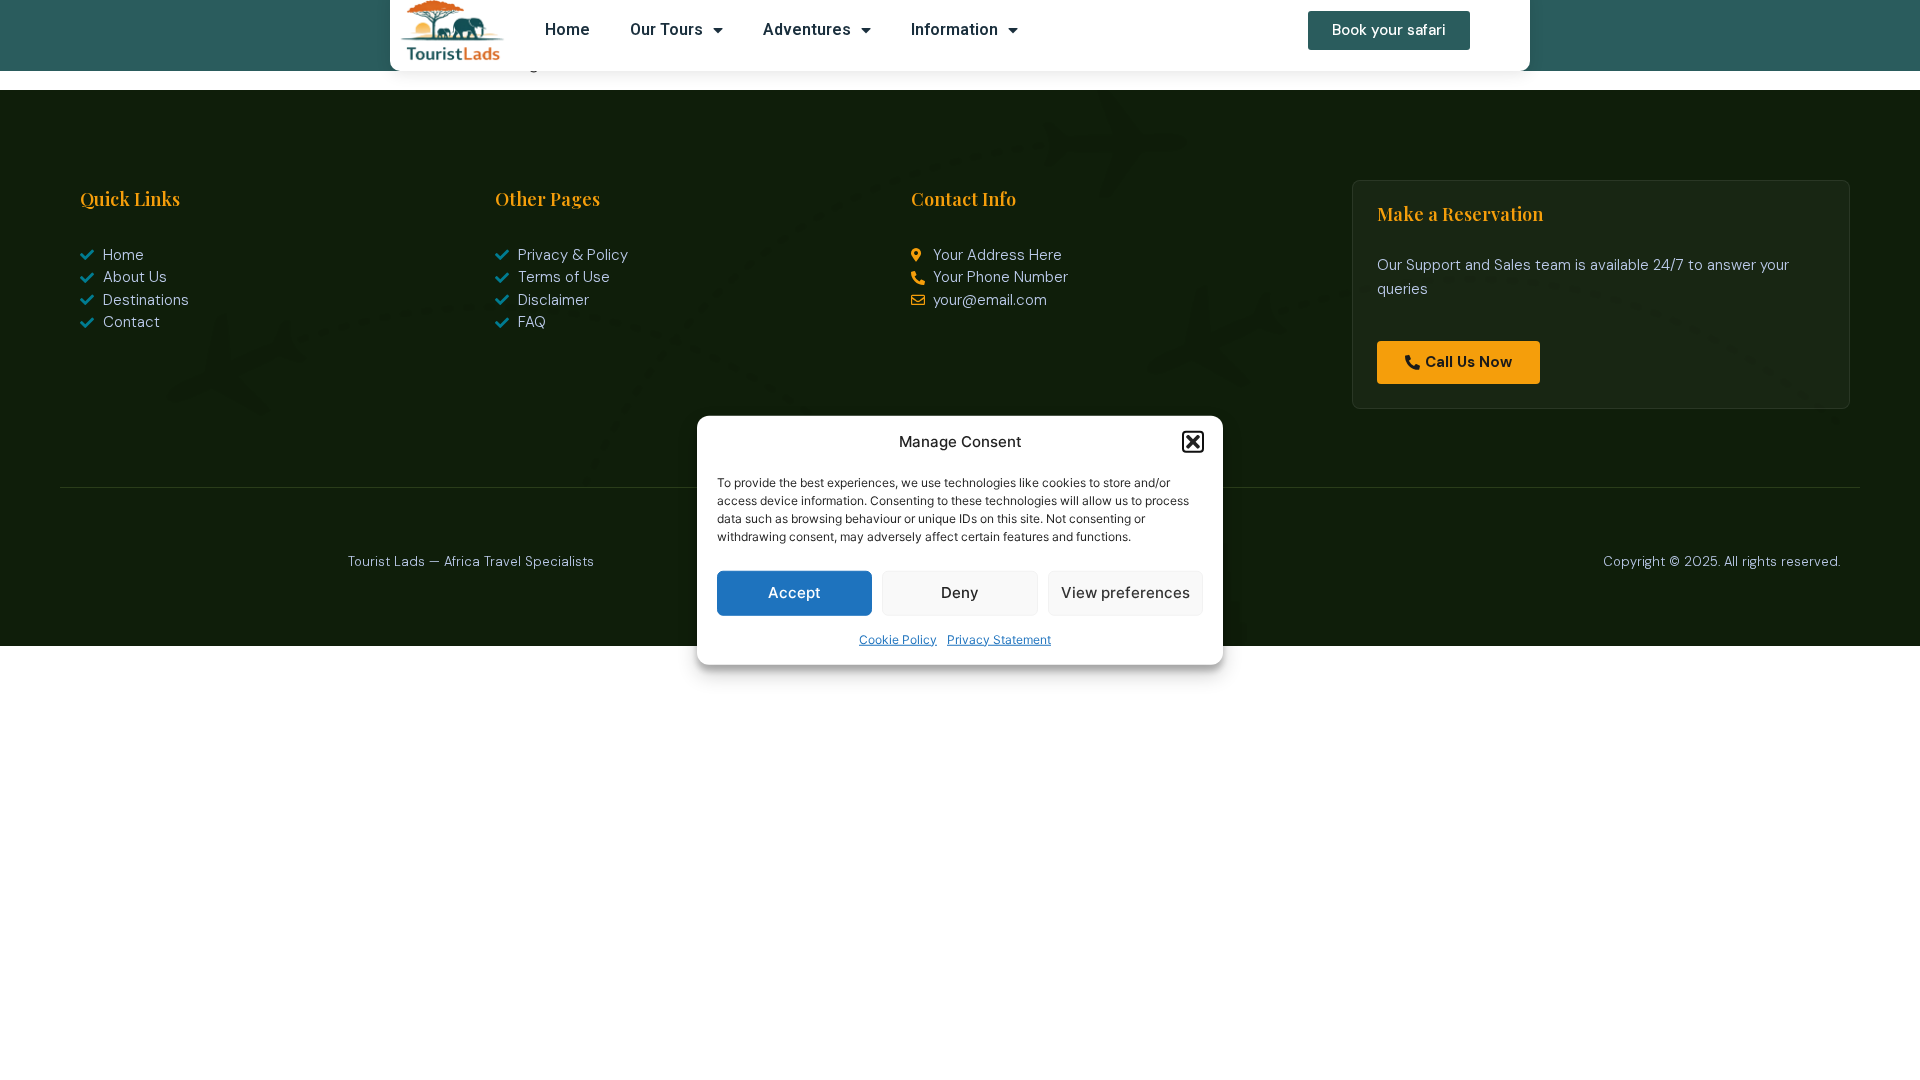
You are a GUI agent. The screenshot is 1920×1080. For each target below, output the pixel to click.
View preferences (1125, 592)
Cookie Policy (898, 638)
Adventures (807, 29)
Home (567, 29)
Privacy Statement (999, 638)
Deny (960, 592)
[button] (1193, 442)
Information (954, 29)
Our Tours (666, 29)
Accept (794, 592)
